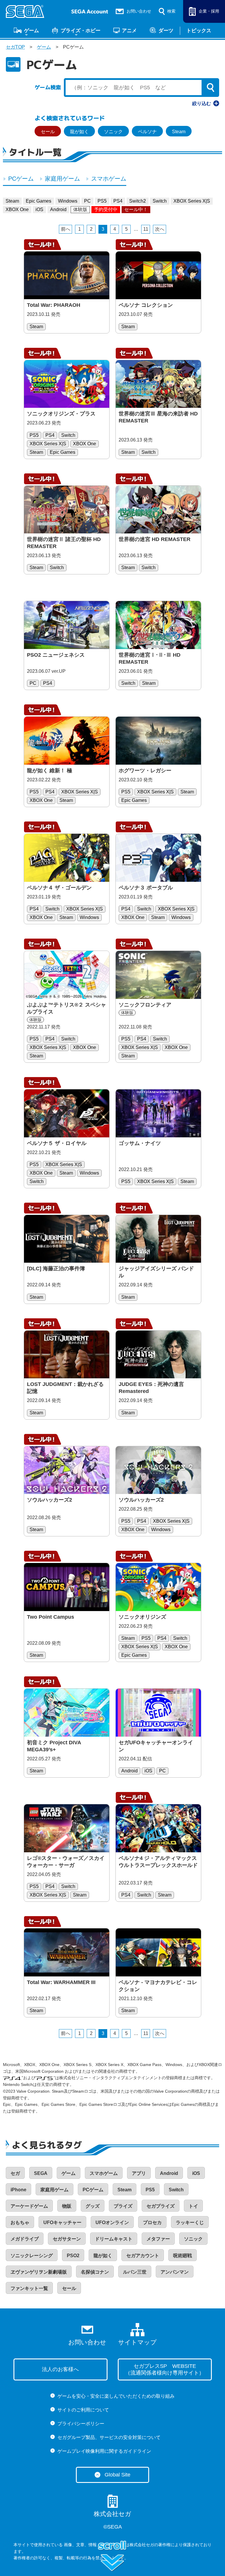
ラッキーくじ (190, 2222)
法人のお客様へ (60, 2369)
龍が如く (79, 132)
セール (48, 132)
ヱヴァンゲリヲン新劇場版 (39, 2272)
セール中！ (136, 209)
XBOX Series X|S (192, 201)
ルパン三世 (135, 2272)
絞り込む (202, 103)
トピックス (199, 30)
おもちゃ (20, 2222)
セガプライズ (161, 2206)
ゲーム (31, 30)
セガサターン (67, 2239)
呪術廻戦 (183, 2256)
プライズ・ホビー (81, 30)
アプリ (139, 2173)
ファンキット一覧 (29, 2288)
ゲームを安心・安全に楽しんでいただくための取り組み (116, 2396)
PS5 (102, 201)
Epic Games (39, 201)
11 (146, 229)
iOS (39, 209)
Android (58, 209)
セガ (15, 2173)
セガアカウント (143, 2256)
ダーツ (166, 30)
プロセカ (152, 2222)
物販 (67, 2206)
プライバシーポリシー (81, 2424)
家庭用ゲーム (62, 179)
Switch (160, 201)
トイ (193, 2206)
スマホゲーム (109, 179)
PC (87, 201)
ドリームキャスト (114, 2239)
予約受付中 (106, 209)
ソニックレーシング (32, 2256)
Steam (179, 132)
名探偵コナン (95, 2272)
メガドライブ (25, 2239)
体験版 (80, 209)
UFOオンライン (112, 2222)
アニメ (129, 30)
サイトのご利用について (83, 2410)
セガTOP (15, 47)
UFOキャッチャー (62, 2222)
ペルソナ (147, 132)
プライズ (123, 2206)
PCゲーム (21, 179)
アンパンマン (175, 2272)
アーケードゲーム (29, 2206)
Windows (68, 201)
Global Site (117, 2475)
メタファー (158, 2239)
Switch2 (138, 201)
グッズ (93, 2206)
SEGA (41, 2173)
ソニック (113, 132)
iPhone (18, 2190)
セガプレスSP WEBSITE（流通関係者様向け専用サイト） (165, 2369)
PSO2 (73, 2256)
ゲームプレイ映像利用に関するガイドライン (104, 2451)
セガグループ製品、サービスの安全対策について (109, 2437)
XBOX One (17, 209)
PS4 (118, 201)
